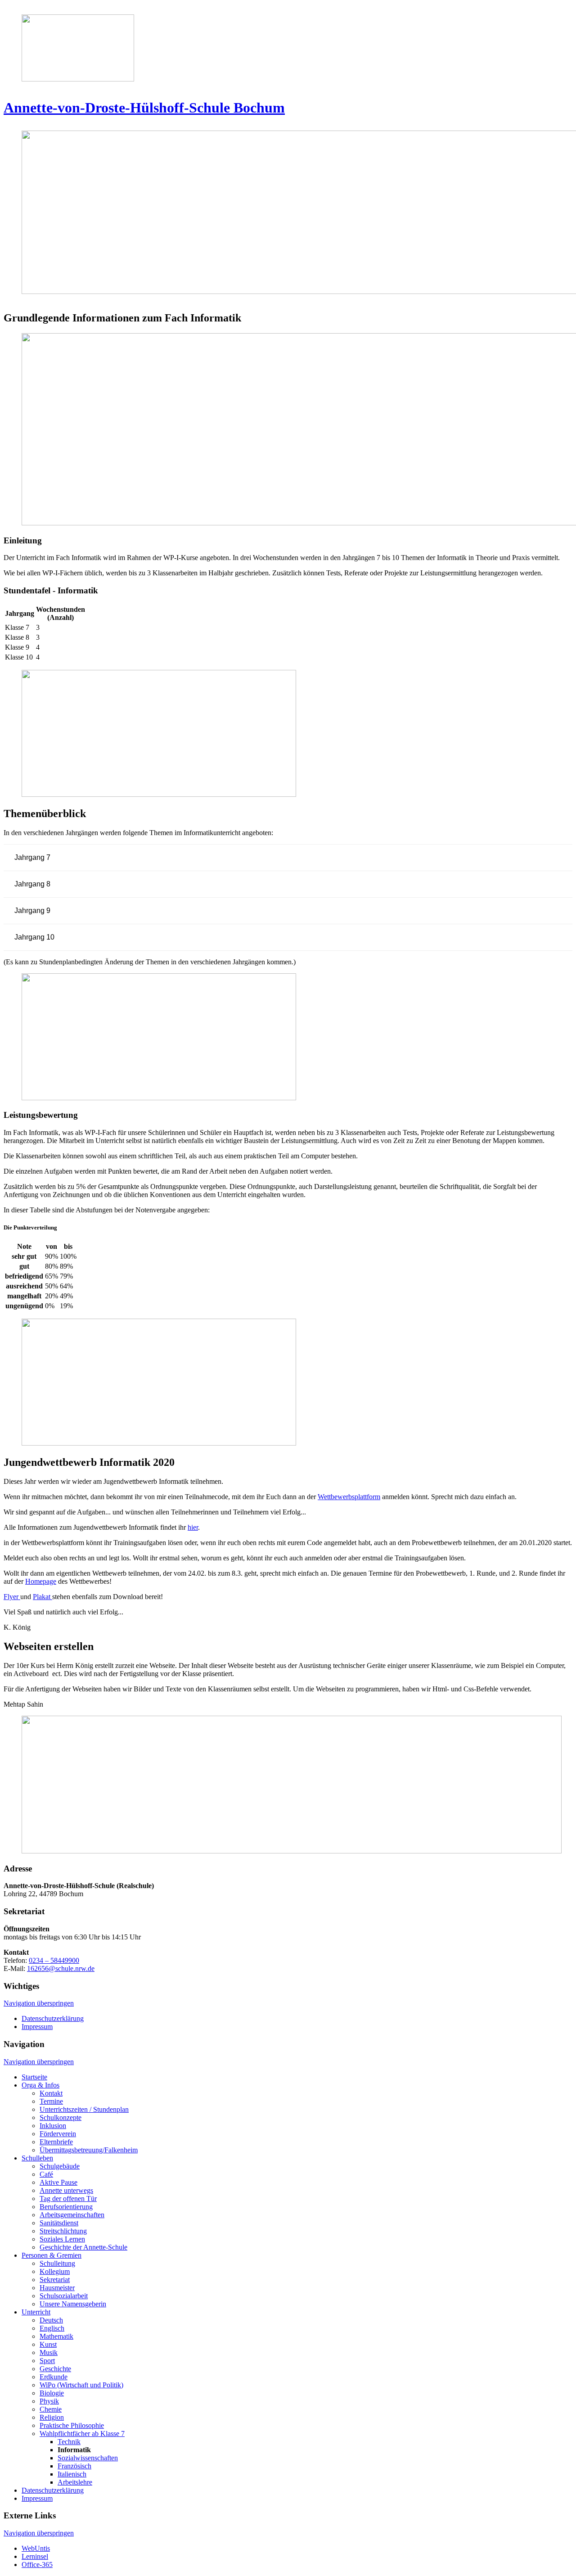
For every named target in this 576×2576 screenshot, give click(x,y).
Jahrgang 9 (32, 911)
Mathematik (56, 2336)
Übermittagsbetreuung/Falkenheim (89, 2150)
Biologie (52, 2393)
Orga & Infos (40, 2085)
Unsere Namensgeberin (73, 2304)
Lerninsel (35, 2556)
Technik (69, 2442)
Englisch (52, 2328)
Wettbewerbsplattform (349, 1497)
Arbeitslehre (75, 2482)
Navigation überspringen (39, 2003)
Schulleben (37, 2158)
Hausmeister (57, 2288)
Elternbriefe (56, 2142)
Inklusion (53, 2126)
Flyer (12, 1597)
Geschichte (55, 2369)
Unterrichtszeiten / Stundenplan (84, 2109)
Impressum (37, 2027)
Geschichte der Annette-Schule (83, 2247)
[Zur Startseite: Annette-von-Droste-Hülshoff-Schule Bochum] (288, 50)
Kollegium (55, 2271)
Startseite (34, 2077)
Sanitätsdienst (59, 2223)
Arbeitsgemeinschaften (72, 2215)
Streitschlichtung (63, 2231)
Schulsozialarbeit (64, 2296)
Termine (51, 2101)
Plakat (43, 1597)
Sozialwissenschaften (88, 2458)
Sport (47, 2361)
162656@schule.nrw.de (61, 1968)
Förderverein (58, 2134)
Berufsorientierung (66, 2207)
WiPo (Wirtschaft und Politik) (81, 2385)
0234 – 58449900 (54, 1960)
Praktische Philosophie (72, 2425)
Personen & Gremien (52, 2255)
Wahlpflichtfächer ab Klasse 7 (82, 2434)
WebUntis (36, 2548)
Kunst (48, 2344)
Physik (49, 2401)
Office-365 (37, 2565)
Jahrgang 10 (34, 937)
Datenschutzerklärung (53, 2018)
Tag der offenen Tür (68, 2199)
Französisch (74, 2466)
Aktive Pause (58, 2182)
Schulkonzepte (61, 2117)
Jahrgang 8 (32, 884)
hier (193, 1527)
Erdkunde (54, 2377)
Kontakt (51, 2093)
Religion (52, 2417)
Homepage (41, 1581)
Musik (49, 2352)
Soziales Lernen (62, 2239)
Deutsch (51, 2320)
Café (46, 2174)
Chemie (51, 2409)
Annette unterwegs (66, 2190)
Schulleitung (57, 2263)
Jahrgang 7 (32, 857)
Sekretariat (55, 2280)
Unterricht (36, 2312)
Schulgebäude (60, 2166)
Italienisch (72, 2474)
